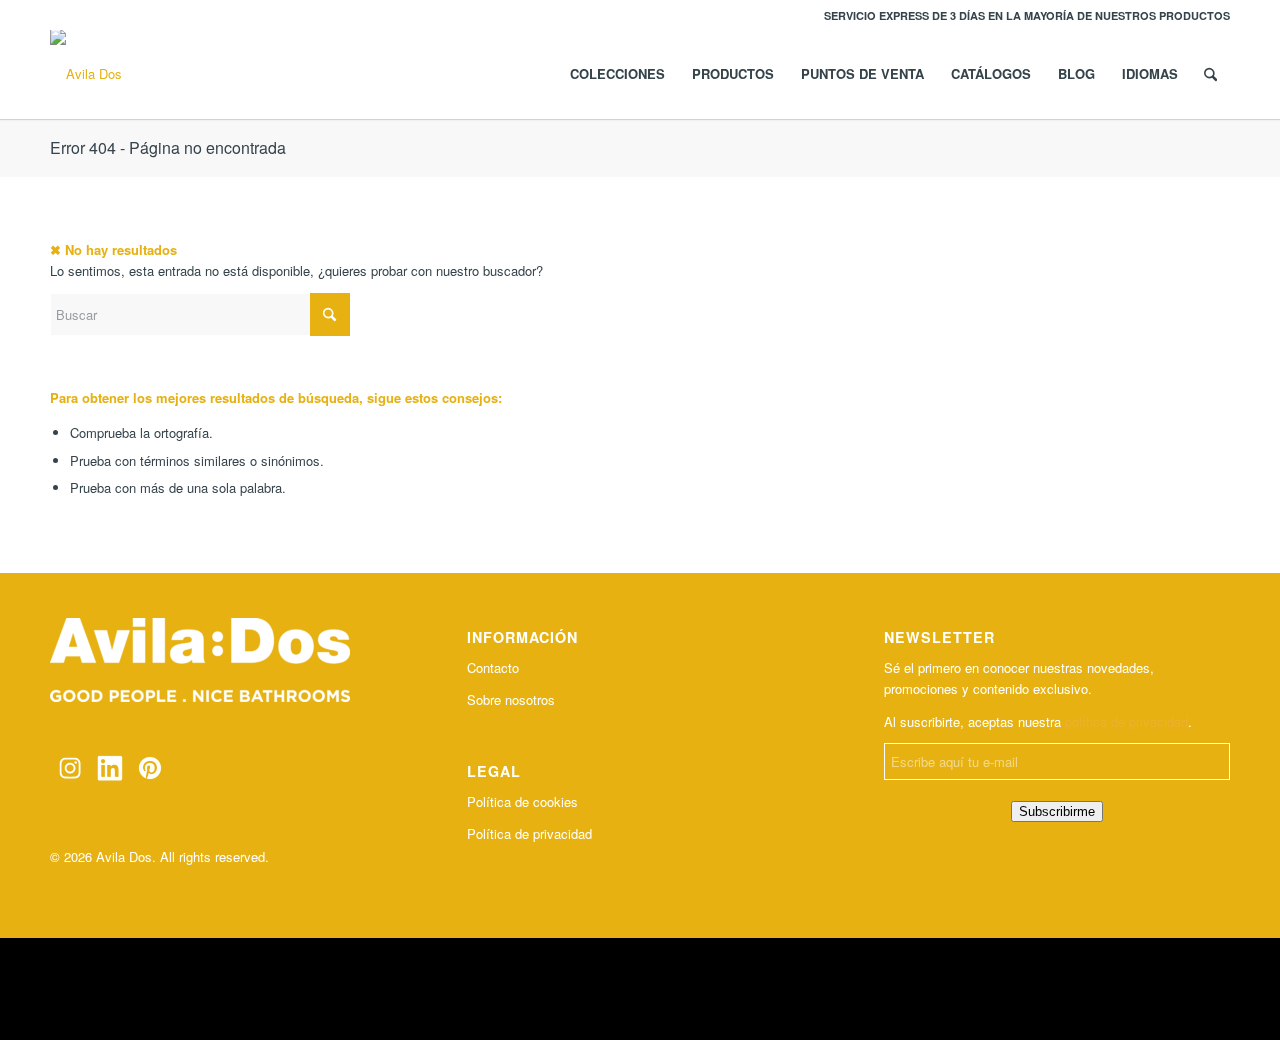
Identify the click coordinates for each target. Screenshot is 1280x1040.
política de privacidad (1126, 721)
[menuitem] (1022, 15)
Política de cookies (522, 801)
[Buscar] (1210, 74)
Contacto (493, 667)
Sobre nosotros (511, 699)
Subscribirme (1057, 811)
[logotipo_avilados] (86, 74)
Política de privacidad (529, 833)
